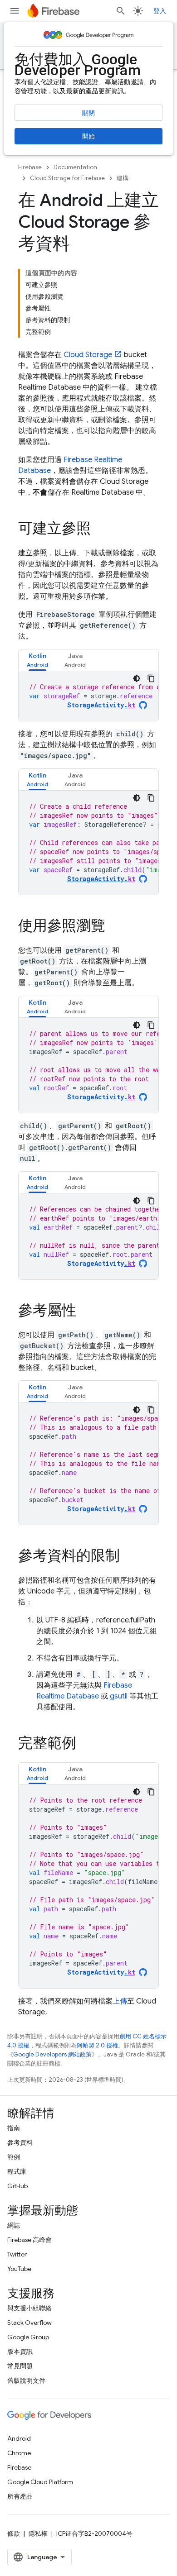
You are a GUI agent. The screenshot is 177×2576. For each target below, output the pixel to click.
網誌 (14, 2225)
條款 (14, 2533)
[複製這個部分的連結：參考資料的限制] (129, 1557)
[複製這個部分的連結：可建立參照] (100, 530)
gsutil (119, 1696)
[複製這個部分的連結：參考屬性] (85, 1312)
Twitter (17, 2254)
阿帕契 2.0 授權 (97, 2045)
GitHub (17, 2186)
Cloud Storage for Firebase (67, 178)
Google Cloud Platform (40, 2482)
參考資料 (20, 2142)
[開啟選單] (15, 11)
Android (19, 2438)
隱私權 (38, 2533)
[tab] (37, 660)
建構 (123, 178)
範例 (14, 2157)
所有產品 (20, 2496)
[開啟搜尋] (121, 11)
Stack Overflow (29, 2323)
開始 (88, 136)
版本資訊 (20, 2352)
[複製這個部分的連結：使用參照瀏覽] (114, 927)
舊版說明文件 (26, 2380)
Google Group (28, 2337)
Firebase (30, 167)
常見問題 (20, 2366)
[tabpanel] (88, 696)
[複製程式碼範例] (151, 678)
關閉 (88, 113)
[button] (37, 660)
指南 (14, 2128)
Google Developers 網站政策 (52, 2054)
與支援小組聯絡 (29, 2308)
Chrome (19, 2453)
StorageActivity (101, 705)
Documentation (75, 167)
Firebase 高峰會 (29, 2240)
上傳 (120, 2001)
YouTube (19, 2269)
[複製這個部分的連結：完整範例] (85, 1744)
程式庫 (17, 2171)
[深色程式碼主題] (137, 678)
